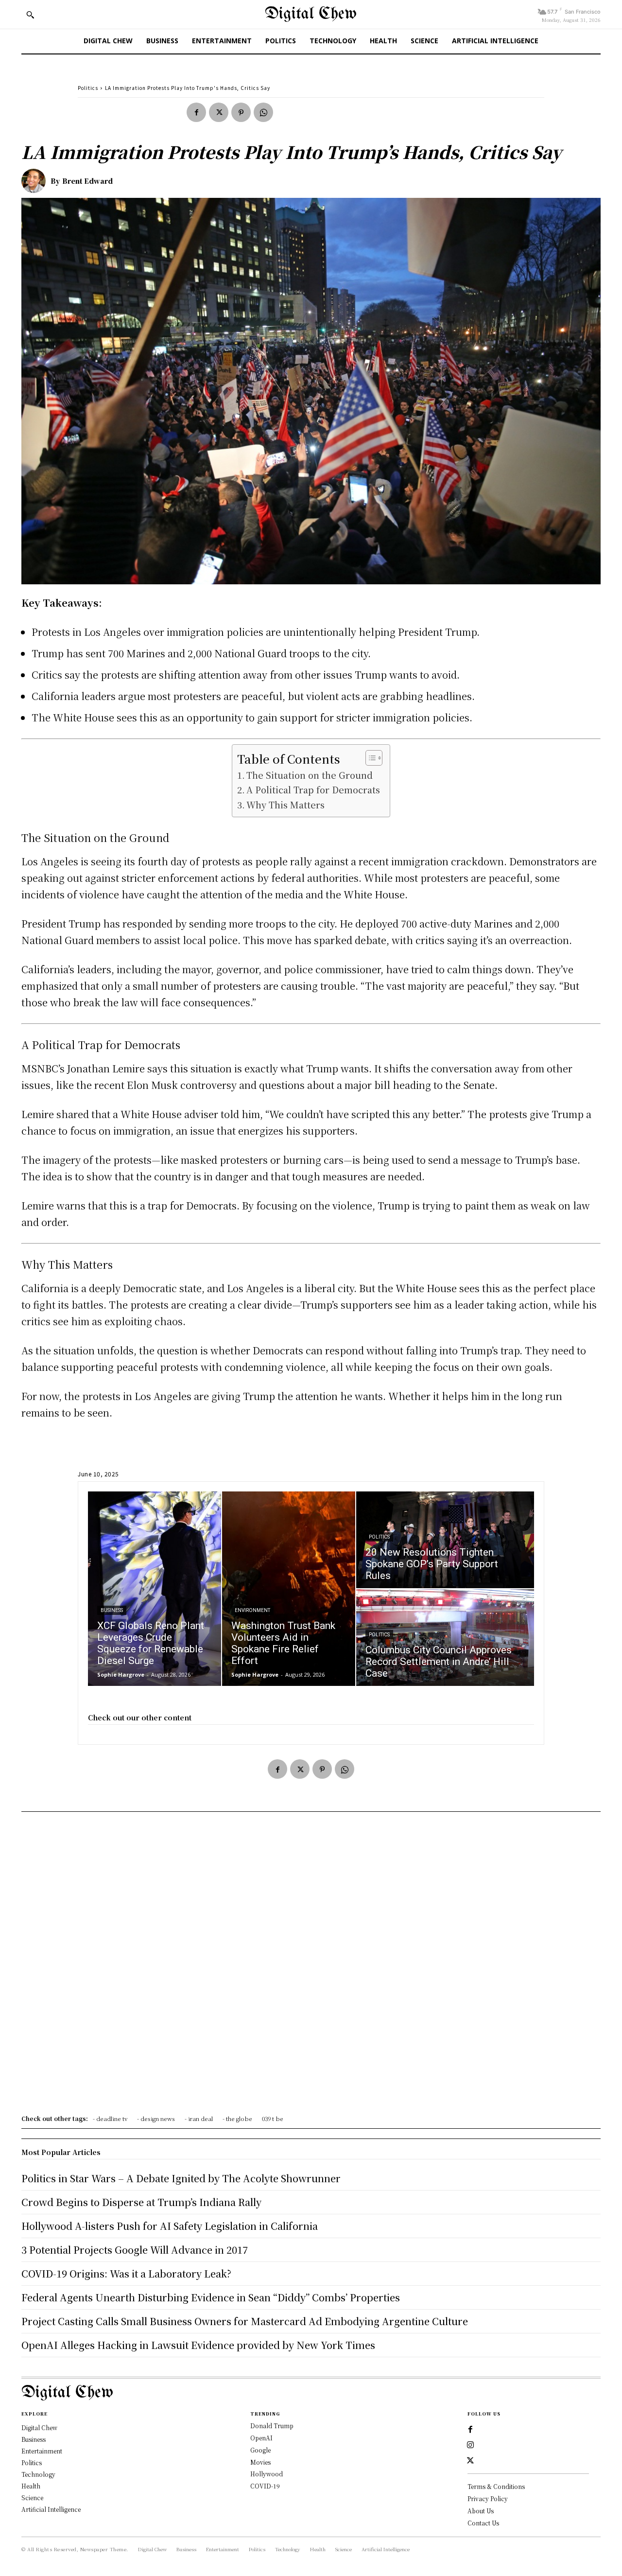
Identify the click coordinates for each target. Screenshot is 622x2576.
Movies (260, 2462)
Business (112, 1610)
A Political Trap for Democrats (313, 789)
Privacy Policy (488, 2498)
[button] (30, 15)
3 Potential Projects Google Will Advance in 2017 (135, 2250)
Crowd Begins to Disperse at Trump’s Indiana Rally (141, 2202)
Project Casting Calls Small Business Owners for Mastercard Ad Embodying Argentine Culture (245, 2321)
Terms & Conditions (496, 2486)
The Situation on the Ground (310, 775)
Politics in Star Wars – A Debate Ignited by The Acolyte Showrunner (181, 2178)
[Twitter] (219, 112)
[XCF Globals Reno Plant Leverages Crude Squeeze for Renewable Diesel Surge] (155, 1589)
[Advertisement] (311, 1966)
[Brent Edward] (36, 181)
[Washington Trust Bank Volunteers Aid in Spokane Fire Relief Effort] (289, 1589)
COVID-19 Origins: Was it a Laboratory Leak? (126, 2273)
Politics (88, 88)
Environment (252, 1610)
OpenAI (261, 2438)
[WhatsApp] (263, 112)
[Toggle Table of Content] (369, 758)
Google (260, 2450)
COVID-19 (265, 2486)
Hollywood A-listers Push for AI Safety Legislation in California (170, 2226)
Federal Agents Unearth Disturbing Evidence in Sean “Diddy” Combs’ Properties (211, 2297)
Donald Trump (272, 2426)
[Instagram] (470, 2445)
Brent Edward (87, 181)
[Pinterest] (241, 112)
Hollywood (267, 2474)
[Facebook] (196, 112)
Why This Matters (285, 805)
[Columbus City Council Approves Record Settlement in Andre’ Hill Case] (445, 1638)
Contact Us (483, 2523)
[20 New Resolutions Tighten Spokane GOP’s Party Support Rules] (445, 1540)
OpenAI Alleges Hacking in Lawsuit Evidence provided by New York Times (198, 2345)
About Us (481, 2511)
